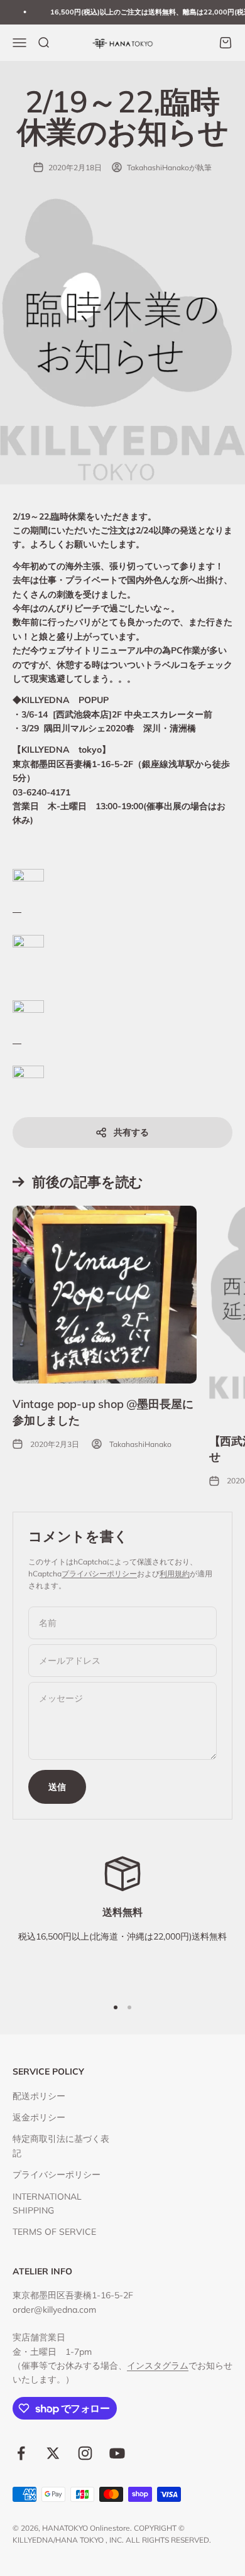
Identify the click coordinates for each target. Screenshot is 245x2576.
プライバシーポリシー (99, 1574)
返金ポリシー (39, 2117)
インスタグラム (158, 2366)
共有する (131, 1132)
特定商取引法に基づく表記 (61, 2146)
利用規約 (175, 1574)
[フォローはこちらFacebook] (21, 2453)
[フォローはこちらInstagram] (85, 2453)
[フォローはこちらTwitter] (53, 2453)
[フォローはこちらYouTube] (117, 2453)
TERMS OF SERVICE (54, 2232)
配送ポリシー (39, 2096)
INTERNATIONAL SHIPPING (47, 2203)
